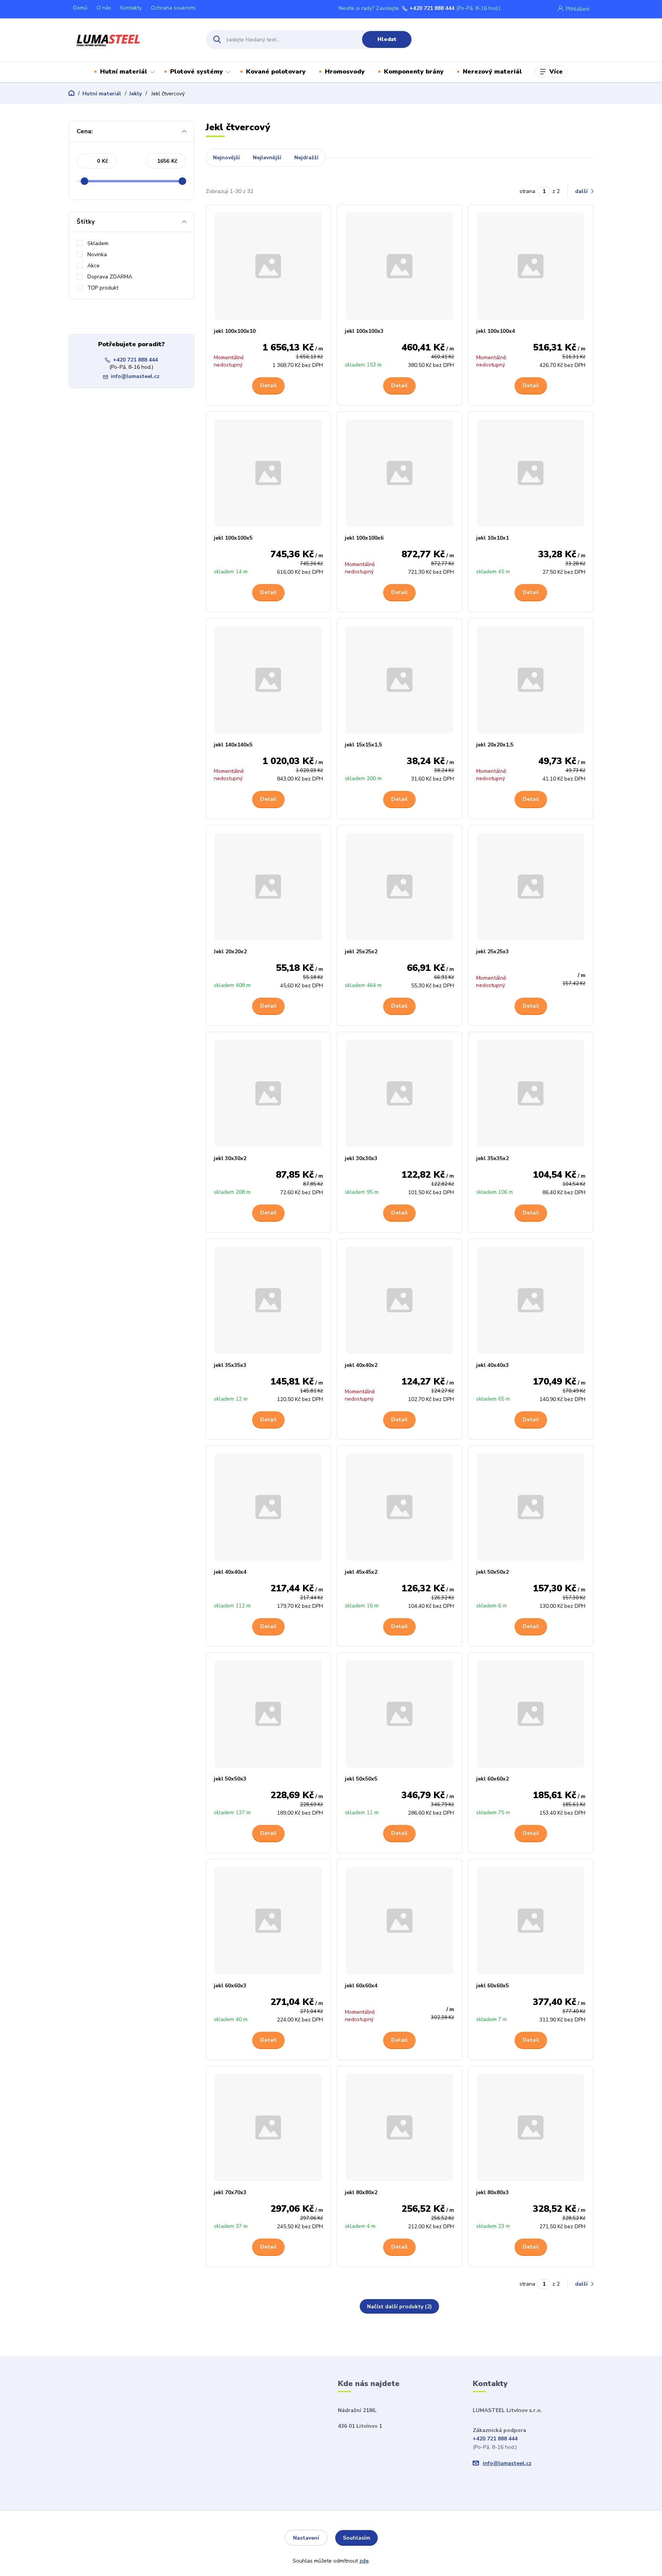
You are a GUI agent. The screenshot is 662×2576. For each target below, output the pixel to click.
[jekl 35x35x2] (531, 1093)
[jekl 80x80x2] (400, 2128)
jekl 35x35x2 (492, 1158)
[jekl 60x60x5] (531, 1921)
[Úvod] (130, 39)
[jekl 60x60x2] (531, 1714)
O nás (104, 8)
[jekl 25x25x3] (531, 887)
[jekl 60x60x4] (400, 1921)
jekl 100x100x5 (233, 538)
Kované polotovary (276, 72)
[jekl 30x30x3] (400, 1093)
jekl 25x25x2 (361, 952)
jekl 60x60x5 (492, 1986)
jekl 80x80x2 (361, 2192)
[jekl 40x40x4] (269, 1507)
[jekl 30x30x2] (269, 1093)
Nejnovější (226, 158)
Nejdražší (306, 158)
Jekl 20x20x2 (230, 952)
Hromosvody (345, 72)
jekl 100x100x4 (496, 331)
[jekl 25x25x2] (400, 887)
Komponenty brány (414, 72)
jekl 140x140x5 (233, 745)
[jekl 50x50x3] (269, 1714)
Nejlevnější (267, 158)
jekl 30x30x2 (230, 1158)
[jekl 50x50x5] (400, 1714)
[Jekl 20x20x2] (269, 887)
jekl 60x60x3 (230, 1986)
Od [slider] (84, 181)
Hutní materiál (124, 72)
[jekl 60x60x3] (269, 1921)
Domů (80, 8)
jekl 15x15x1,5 (363, 745)
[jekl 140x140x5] (269, 680)
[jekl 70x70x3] (269, 2128)
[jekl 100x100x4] (531, 266)
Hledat (387, 39)
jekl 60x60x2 (492, 1779)
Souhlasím (356, 2538)
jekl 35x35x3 (230, 1365)
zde (364, 2561)
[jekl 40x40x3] (531, 1300)
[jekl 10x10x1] (531, 473)
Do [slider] (182, 181)
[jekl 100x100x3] (400, 266)
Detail (268, 385)
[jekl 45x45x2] (400, 1507)
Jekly (135, 94)
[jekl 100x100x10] (269, 266)
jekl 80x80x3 (492, 2192)
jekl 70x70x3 (230, 2192)
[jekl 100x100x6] (400, 473)
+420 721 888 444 (432, 8)
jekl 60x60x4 (361, 1986)
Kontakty (131, 8)
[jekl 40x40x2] (400, 1300)
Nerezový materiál (492, 72)
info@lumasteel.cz (135, 376)
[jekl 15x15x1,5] (400, 680)
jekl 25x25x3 (492, 952)
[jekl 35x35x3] (269, 1300)
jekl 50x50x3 (230, 1779)
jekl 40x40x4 (230, 1572)
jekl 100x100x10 (235, 331)
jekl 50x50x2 (492, 1572)
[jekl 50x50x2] (531, 1507)
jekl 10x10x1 (492, 538)
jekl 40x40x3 (492, 1365)
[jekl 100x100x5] (269, 473)
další (582, 191)
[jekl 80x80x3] (531, 2128)
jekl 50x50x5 (361, 1779)
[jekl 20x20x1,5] (531, 680)
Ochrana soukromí (173, 8)
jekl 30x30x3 (361, 1158)
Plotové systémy (197, 72)
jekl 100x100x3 (364, 331)
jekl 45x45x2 (361, 1572)
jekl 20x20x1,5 (495, 745)
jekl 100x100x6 (364, 538)
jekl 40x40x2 (361, 1365)
